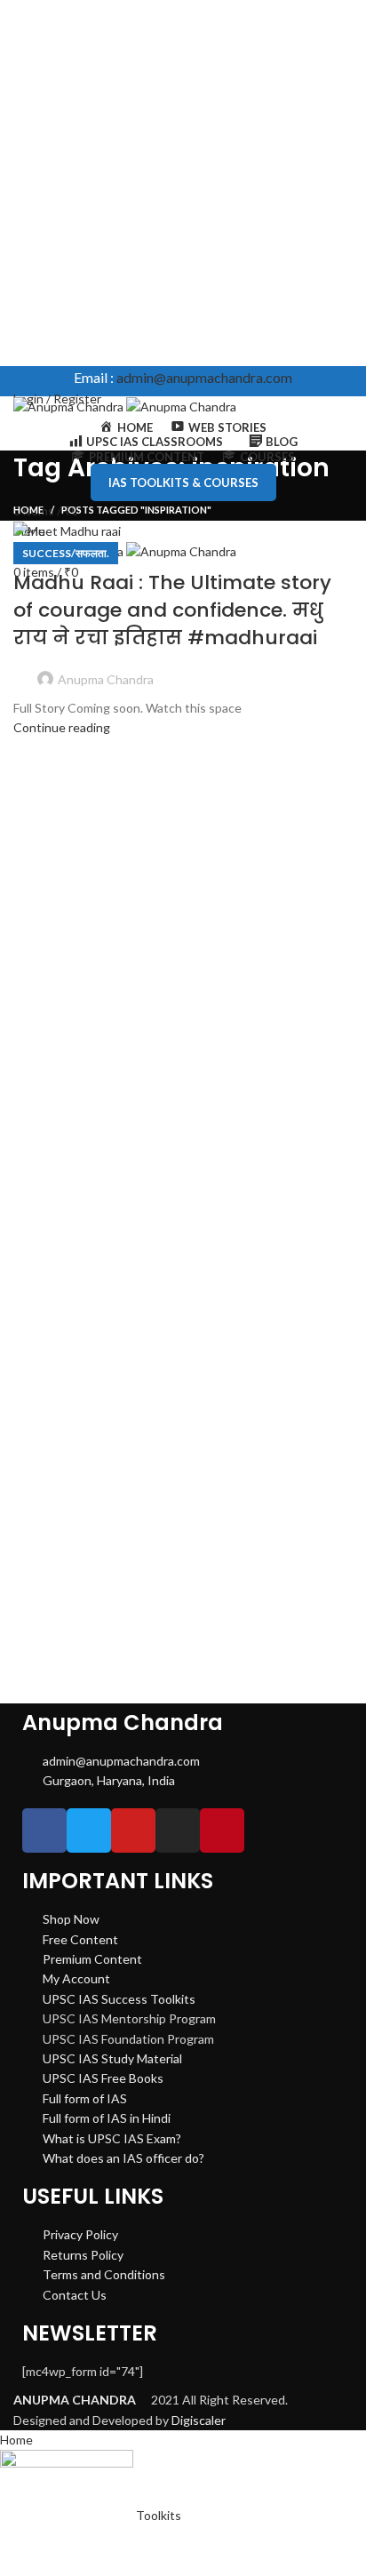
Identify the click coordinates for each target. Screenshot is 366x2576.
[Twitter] (89, 1830)
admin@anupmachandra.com (204, 377)
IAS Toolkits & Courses (183, 483)
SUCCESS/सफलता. (66, 553)
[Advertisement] (183, 183)
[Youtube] (133, 1830)
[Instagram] (178, 1830)
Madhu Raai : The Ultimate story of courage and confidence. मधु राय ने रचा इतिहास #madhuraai (172, 610)
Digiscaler (199, 2420)
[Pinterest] (222, 1830)
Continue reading (62, 727)
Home (28, 510)
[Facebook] (44, 1830)
